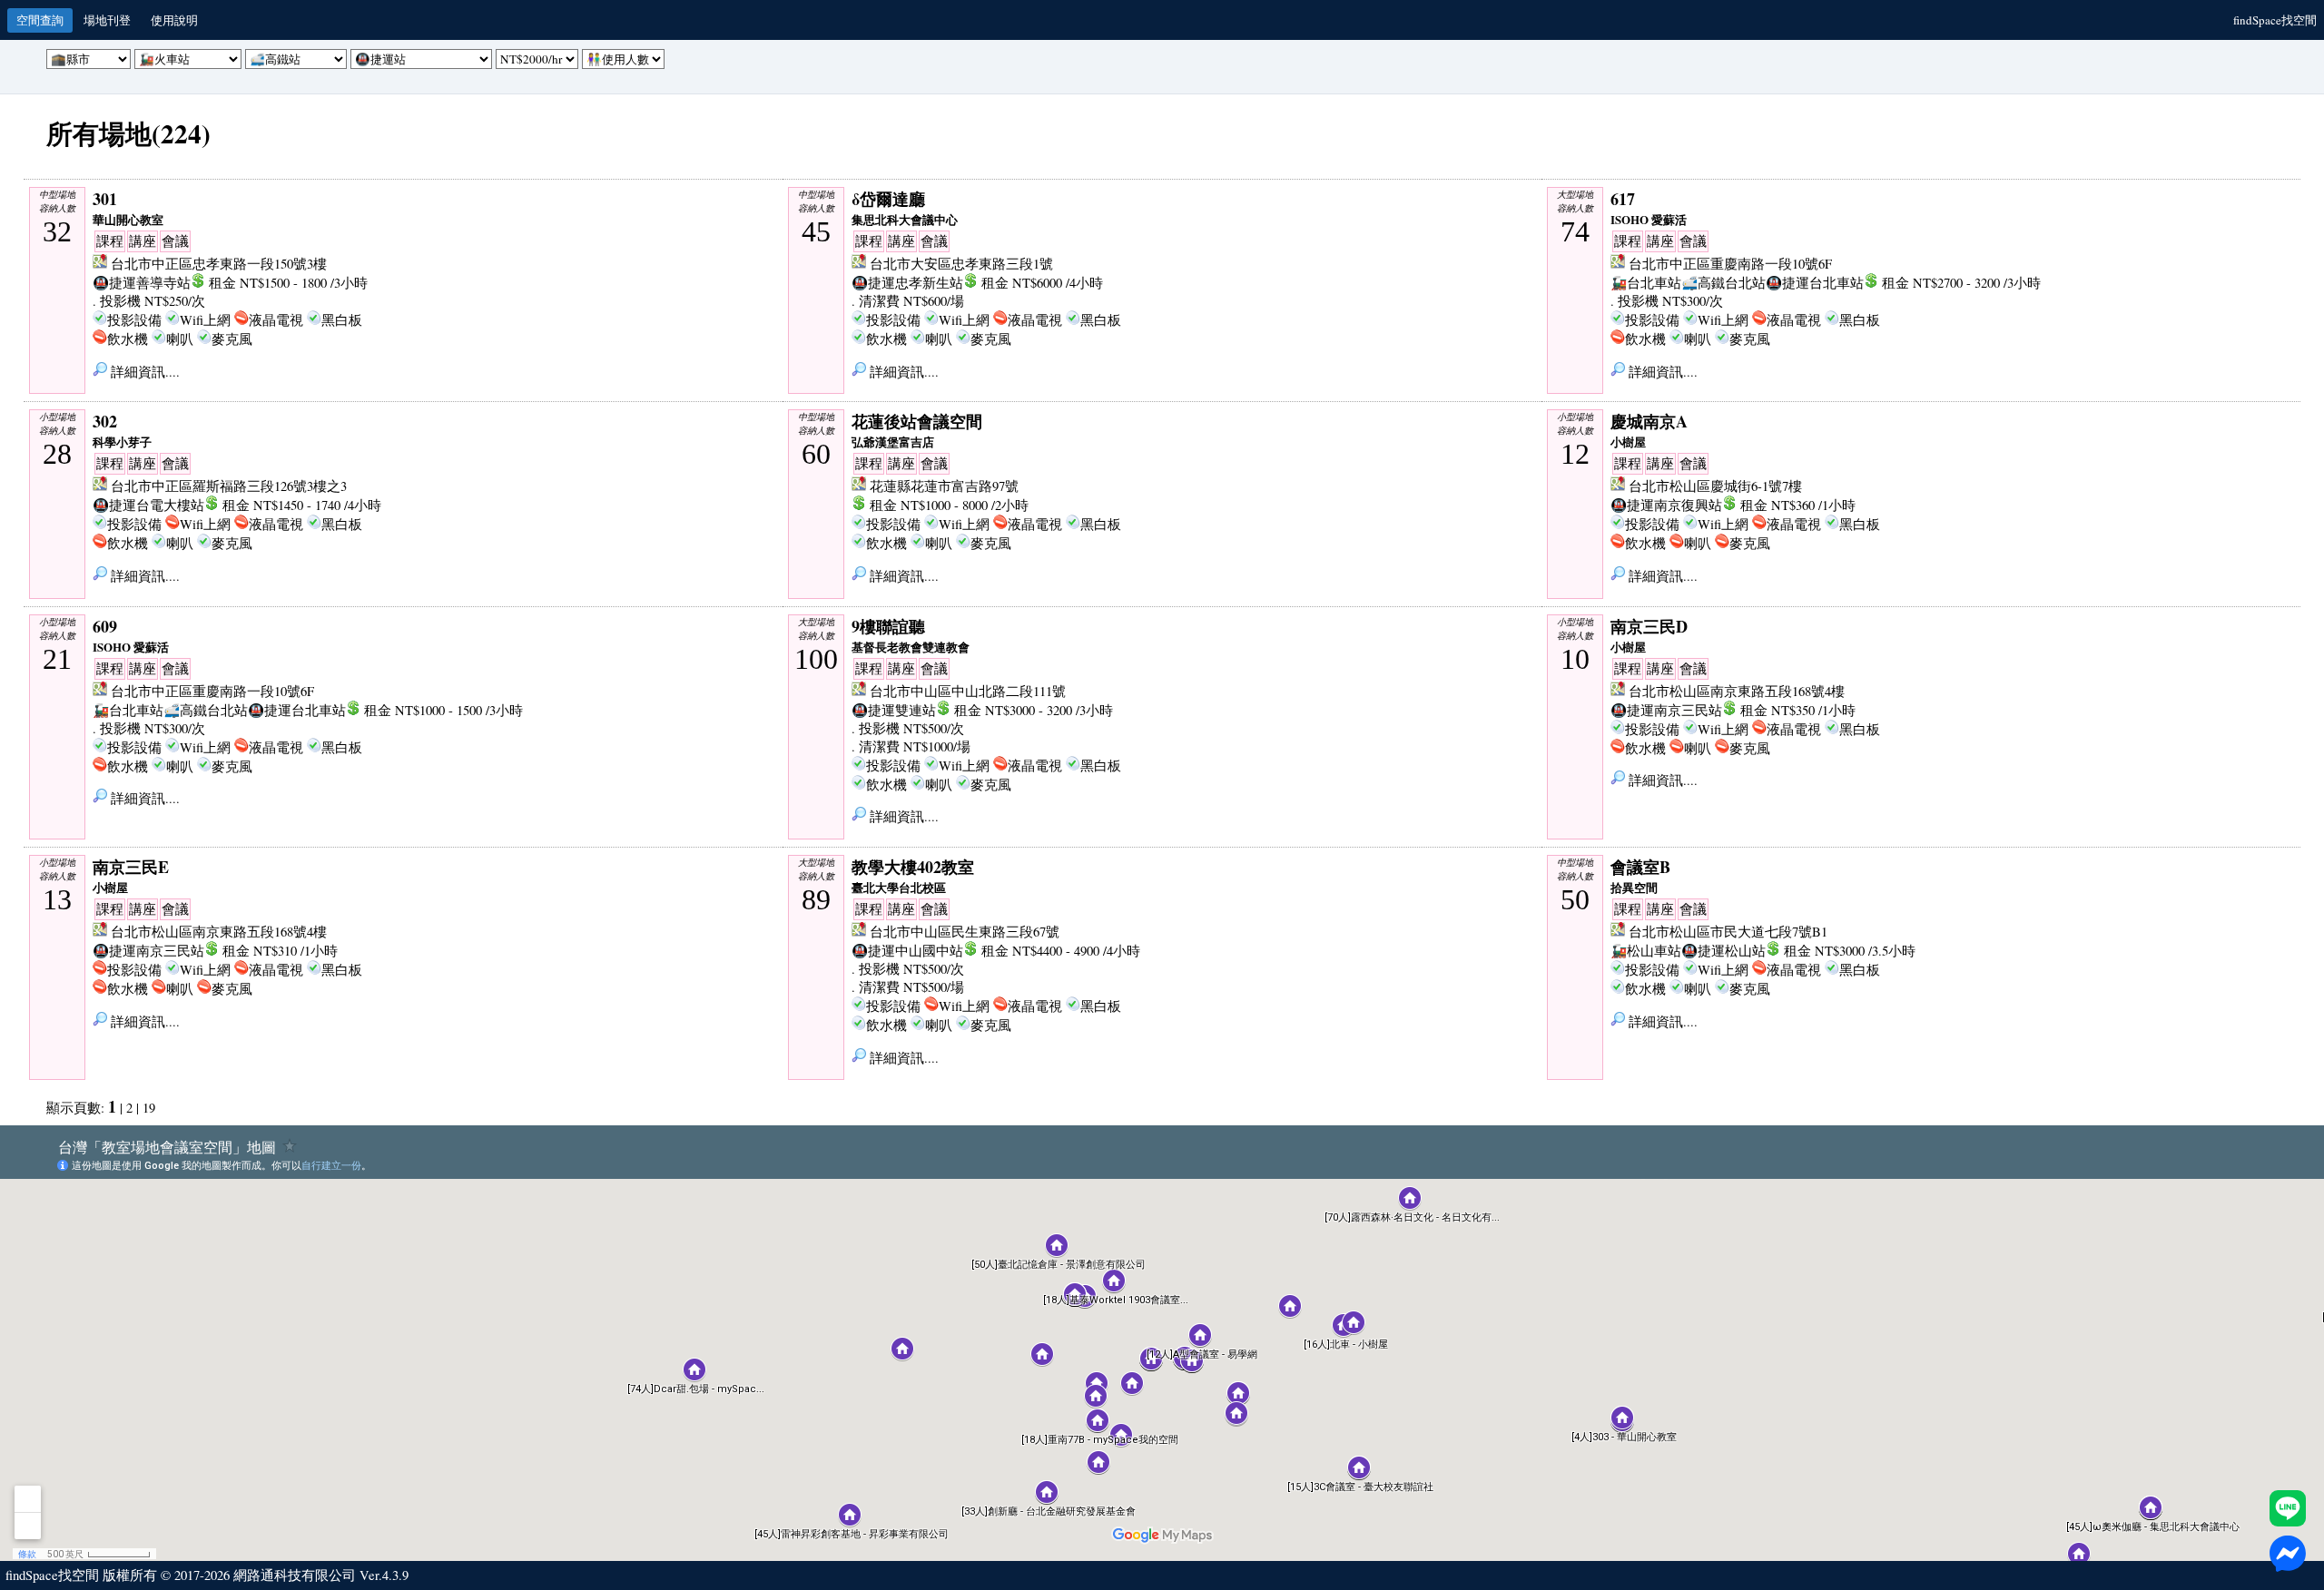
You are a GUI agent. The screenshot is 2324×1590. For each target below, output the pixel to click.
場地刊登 (107, 20)
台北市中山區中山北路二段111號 (968, 691)
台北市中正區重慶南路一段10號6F (1730, 264)
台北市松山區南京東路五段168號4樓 (1737, 691)
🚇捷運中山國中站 (907, 951)
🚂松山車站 (1646, 951)
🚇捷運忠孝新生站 (907, 283)
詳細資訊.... (143, 372)
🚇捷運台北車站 (1815, 283)
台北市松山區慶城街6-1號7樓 (1715, 486)
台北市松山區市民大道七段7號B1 (1728, 932)
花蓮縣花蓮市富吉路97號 (944, 486)
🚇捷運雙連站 (894, 710)
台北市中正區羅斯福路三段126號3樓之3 (229, 486)
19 (149, 1108)
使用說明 (174, 20)
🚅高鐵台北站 (1723, 283)
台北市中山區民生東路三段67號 (965, 932)
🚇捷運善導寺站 (142, 283)
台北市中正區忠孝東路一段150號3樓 (219, 264)
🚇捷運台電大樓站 (148, 505)
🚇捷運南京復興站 (1666, 505)
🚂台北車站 (1646, 283)
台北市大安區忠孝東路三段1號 (961, 264)
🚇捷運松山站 (1723, 951)
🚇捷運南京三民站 (1666, 710)
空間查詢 (40, 20)
